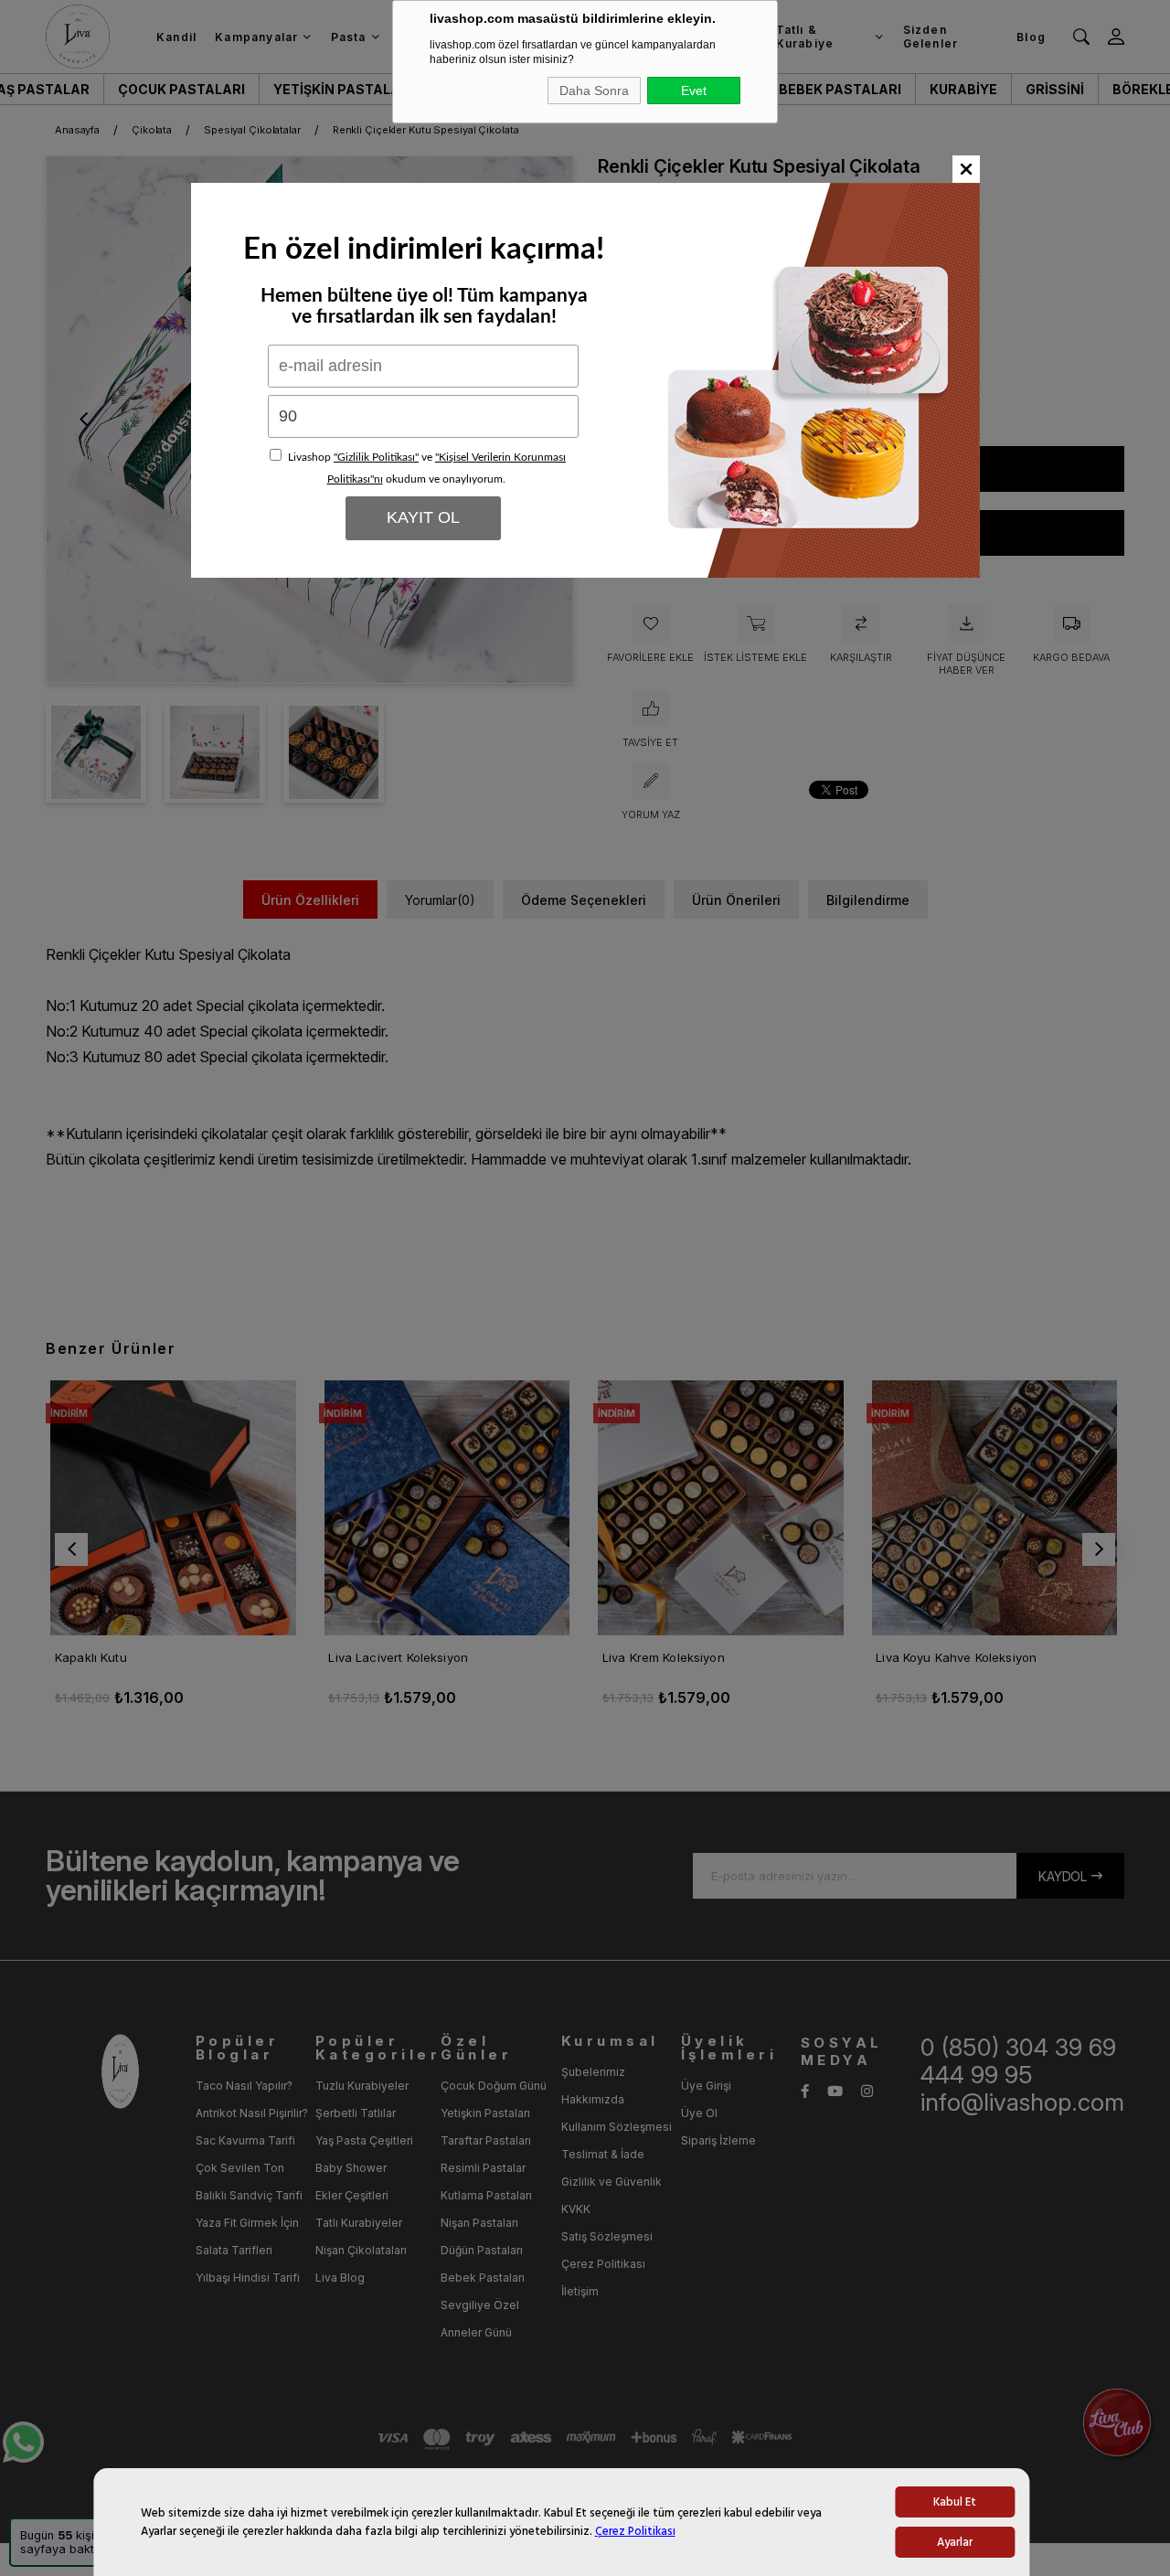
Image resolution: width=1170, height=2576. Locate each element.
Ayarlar (955, 2542)
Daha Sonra (594, 90)
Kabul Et (955, 2502)
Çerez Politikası (635, 2531)
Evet (694, 90)
